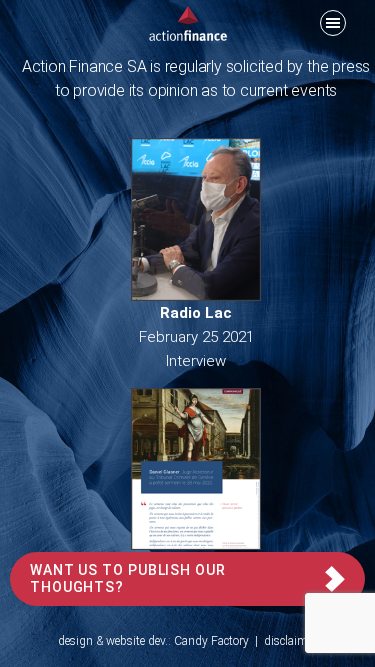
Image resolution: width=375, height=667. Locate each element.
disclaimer (290, 641)
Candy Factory (211, 641)
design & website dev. (113, 641)
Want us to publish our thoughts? (128, 578)
